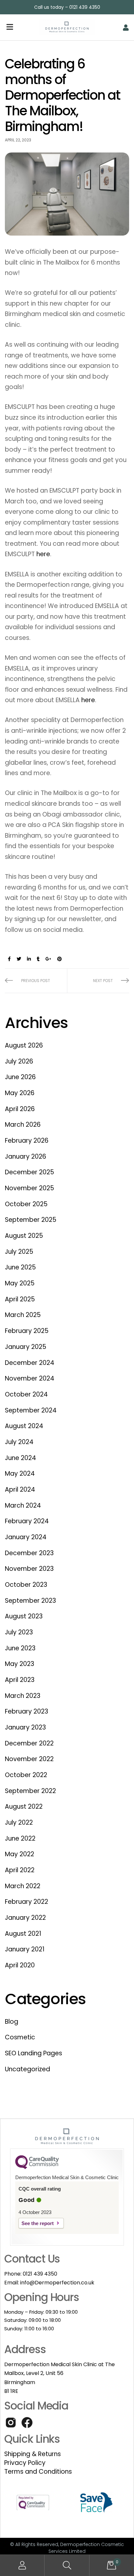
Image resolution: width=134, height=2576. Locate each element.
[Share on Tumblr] (38, 959)
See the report (38, 2223)
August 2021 (23, 1934)
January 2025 (26, 1347)
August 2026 (24, 1045)
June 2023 (20, 1648)
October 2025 (26, 1204)
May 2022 (20, 1854)
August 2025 (24, 1236)
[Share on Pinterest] (60, 959)
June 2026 (20, 1077)
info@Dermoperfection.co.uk (57, 2283)
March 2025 (23, 1315)
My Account (22, 2565)
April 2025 (20, 1299)
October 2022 (26, 1775)
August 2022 (24, 1807)
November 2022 (29, 1759)
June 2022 (20, 1838)
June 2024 (20, 1458)
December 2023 (29, 1553)
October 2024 (26, 1394)
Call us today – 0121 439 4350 (67, 7)
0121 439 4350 (40, 2274)
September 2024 (31, 1410)
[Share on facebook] (9, 959)
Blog (12, 2022)
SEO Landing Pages (33, 2053)
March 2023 (23, 1696)
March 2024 (23, 1505)
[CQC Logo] (37, 2167)
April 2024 (20, 1490)
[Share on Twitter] (19, 959)
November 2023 (29, 1569)
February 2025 (27, 1331)
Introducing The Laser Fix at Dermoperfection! (98, 981)
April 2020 (20, 1965)
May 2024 (20, 1474)
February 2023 (27, 1711)
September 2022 (30, 1791)
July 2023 (19, 1632)
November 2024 (30, 1378)
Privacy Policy (25, 2463)
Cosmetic (20, 2037)
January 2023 (25, 1727)
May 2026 (20, 1093)
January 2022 (25, 1918)
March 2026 (23, 1125)
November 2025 (29, 1188)
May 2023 (20, 1664)
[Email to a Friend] (69, 959)
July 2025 (19, 1252)
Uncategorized (27, 2069)
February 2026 (27, 1141)
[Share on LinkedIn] (29, 959)
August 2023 (24, 1616)
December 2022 (29, 1743)
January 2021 (25, 1949)
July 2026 (19, 1061)
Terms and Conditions (38, 2472)
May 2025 (20, 1283)
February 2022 (27, 1902)
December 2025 (29, 1172)
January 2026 (26, 1157)
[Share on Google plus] (48, 959)
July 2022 (19, 1823)
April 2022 (20, 1870)
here (43, 554)
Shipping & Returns (33, 2454)
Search (67, 2565)
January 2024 (26, 1537)
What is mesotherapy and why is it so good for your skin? (36, 981)
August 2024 (24, 1426)
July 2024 (19, 1442)
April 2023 (20, 1680)
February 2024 (27, 1521)
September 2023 (30, 1601)
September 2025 (31, 1220)
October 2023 (26, 1585)
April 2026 (20, 1109)
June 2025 (20, 1267)
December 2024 (30, 1363)
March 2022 (23, 1886)
